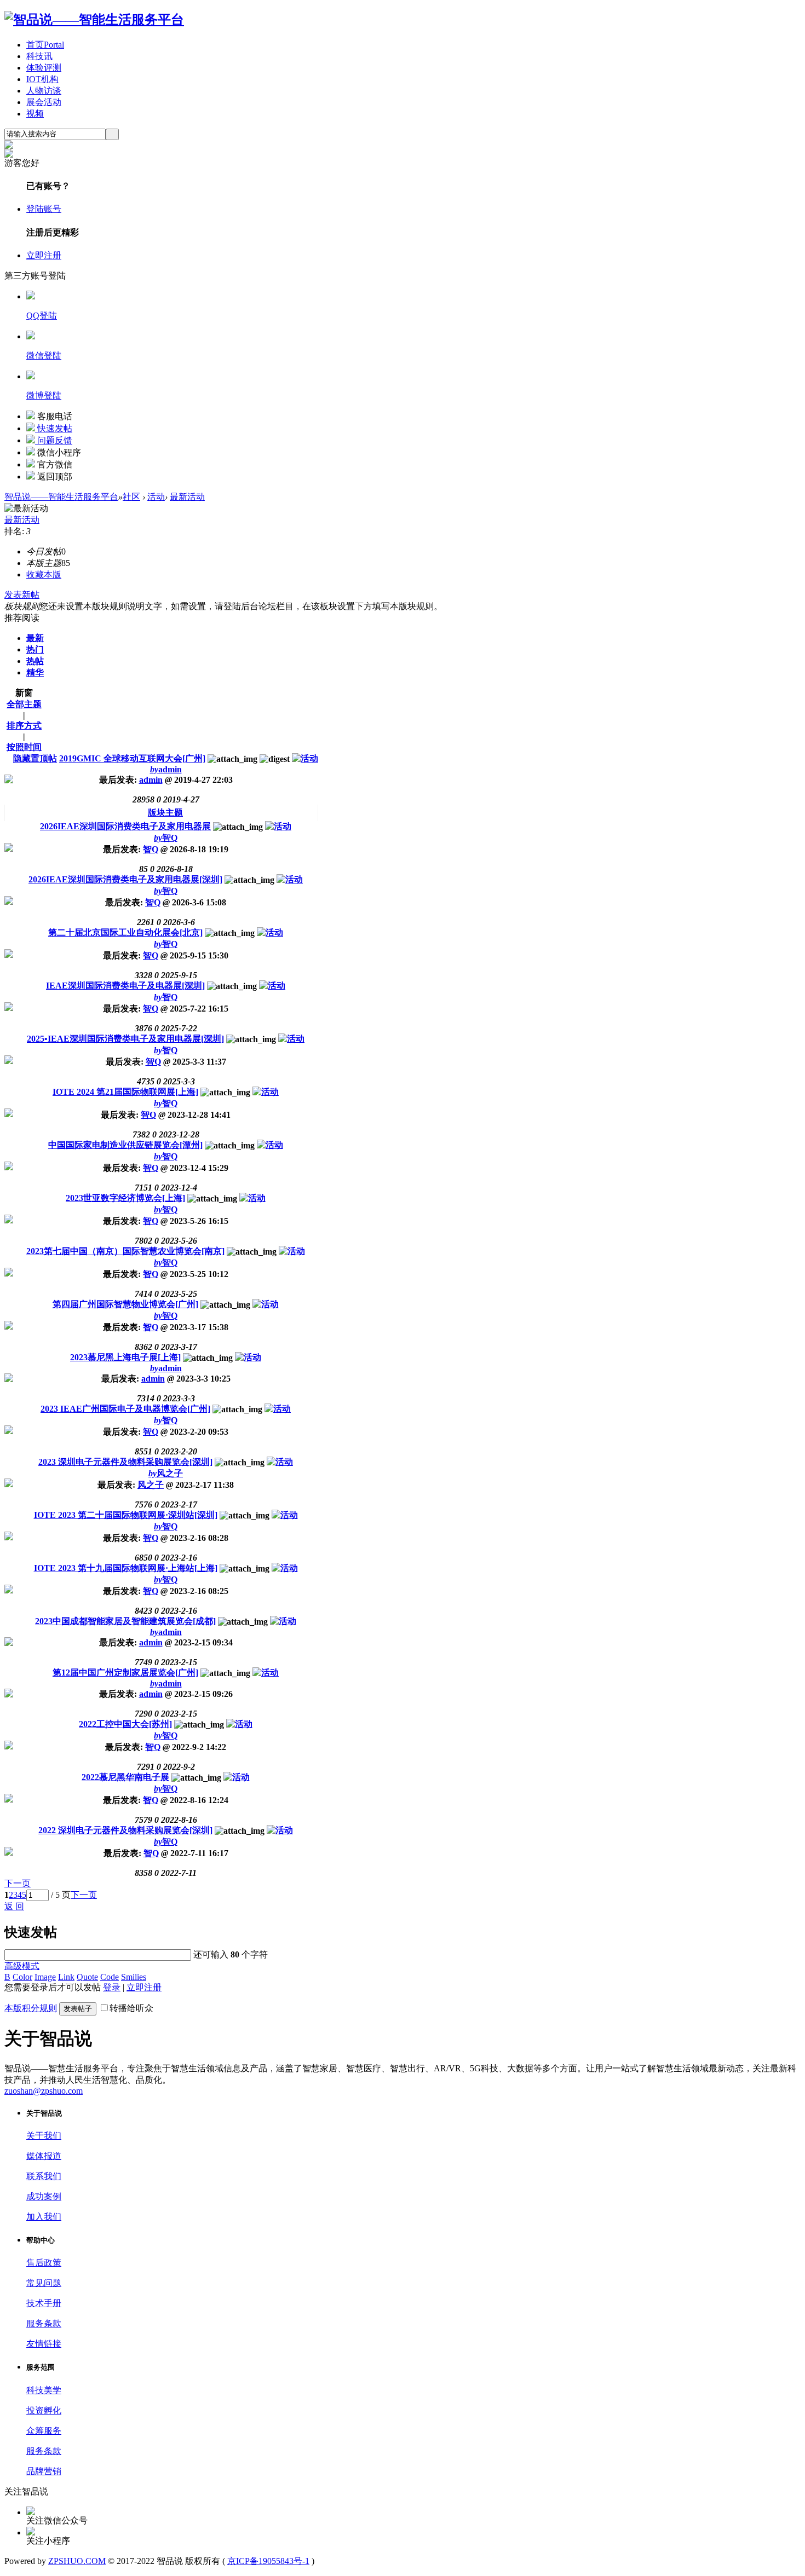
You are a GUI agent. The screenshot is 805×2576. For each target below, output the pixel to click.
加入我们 (44, 2217)
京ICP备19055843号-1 (268, 2561)
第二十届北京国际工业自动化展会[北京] (125, 932)
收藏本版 (44, 574)
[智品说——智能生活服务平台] (94, 20)
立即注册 (44, 255)
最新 (35, 638)
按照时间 (24, 747)
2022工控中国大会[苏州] (125, 1724)
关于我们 (44, 2136)
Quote (87, 1977)
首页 (45, 45)
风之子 (166, 1473)
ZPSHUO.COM (77, 2561)
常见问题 (44, 2283)
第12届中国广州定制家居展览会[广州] (125, 1673)
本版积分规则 (31, 2008)
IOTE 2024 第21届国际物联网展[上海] (125, 1092)
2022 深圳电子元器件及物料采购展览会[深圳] (125, 1830)
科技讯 (39, 56)
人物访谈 (44, 91)
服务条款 (44, 2323)
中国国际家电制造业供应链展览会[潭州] (125, 1145)
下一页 (84, 1895)
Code (110, 1977)
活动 (156, 497)
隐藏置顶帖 (35, 758)
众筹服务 (44, 2431)
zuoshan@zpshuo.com (44, 2091)
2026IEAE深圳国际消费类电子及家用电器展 (125, 826)
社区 (131, 497)
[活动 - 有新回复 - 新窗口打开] (278, 826)
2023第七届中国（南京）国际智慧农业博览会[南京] (125, 1251)
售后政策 (44, 2263)
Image (45, 1977)
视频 (35, 114)
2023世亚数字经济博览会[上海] (125, 1198)
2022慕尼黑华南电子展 (125, 1777)
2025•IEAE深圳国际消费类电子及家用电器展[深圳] (125, 1039)
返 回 (14, 1906)
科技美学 (44, 2390)
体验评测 (44, 68)
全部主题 (24, 704)
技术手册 (44, 2303)
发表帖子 (78, 2009)
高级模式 (22, 1966)
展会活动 (44, 102)
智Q (166, 838)
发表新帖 (22, 595)
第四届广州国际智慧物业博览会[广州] (125, 1304)
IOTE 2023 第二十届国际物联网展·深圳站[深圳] (126, 1515)
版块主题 (165, 813)
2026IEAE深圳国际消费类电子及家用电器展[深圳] (125, 879)
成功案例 (44, 2196)
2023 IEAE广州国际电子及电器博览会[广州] (125, 1409)
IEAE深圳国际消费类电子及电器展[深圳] (125, 986)
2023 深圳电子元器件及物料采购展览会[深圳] (125, 1462)
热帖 (35, 661)
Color (22, 1977)
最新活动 (187, 497)
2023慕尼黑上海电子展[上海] (125, 1357)
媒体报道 (44, 2156)
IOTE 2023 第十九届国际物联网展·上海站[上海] (126, 1568)
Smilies (134, 1977)
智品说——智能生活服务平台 (61, 497)
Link (66, 1977)
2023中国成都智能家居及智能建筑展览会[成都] (125, 1621)
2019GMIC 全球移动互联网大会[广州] (132, 758)
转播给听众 (131, 2008)
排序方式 (24, 726)
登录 (112, 1987)
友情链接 (44, 2344)
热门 (35, 649)
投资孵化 (44, 2410)
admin (166, 769)
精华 (35, 672)
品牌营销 (44, 2471)
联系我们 (44, 2176)
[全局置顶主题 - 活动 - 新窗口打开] (305, 758)
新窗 (24, 693)
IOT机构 (42, 79)
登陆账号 (44, 209)
